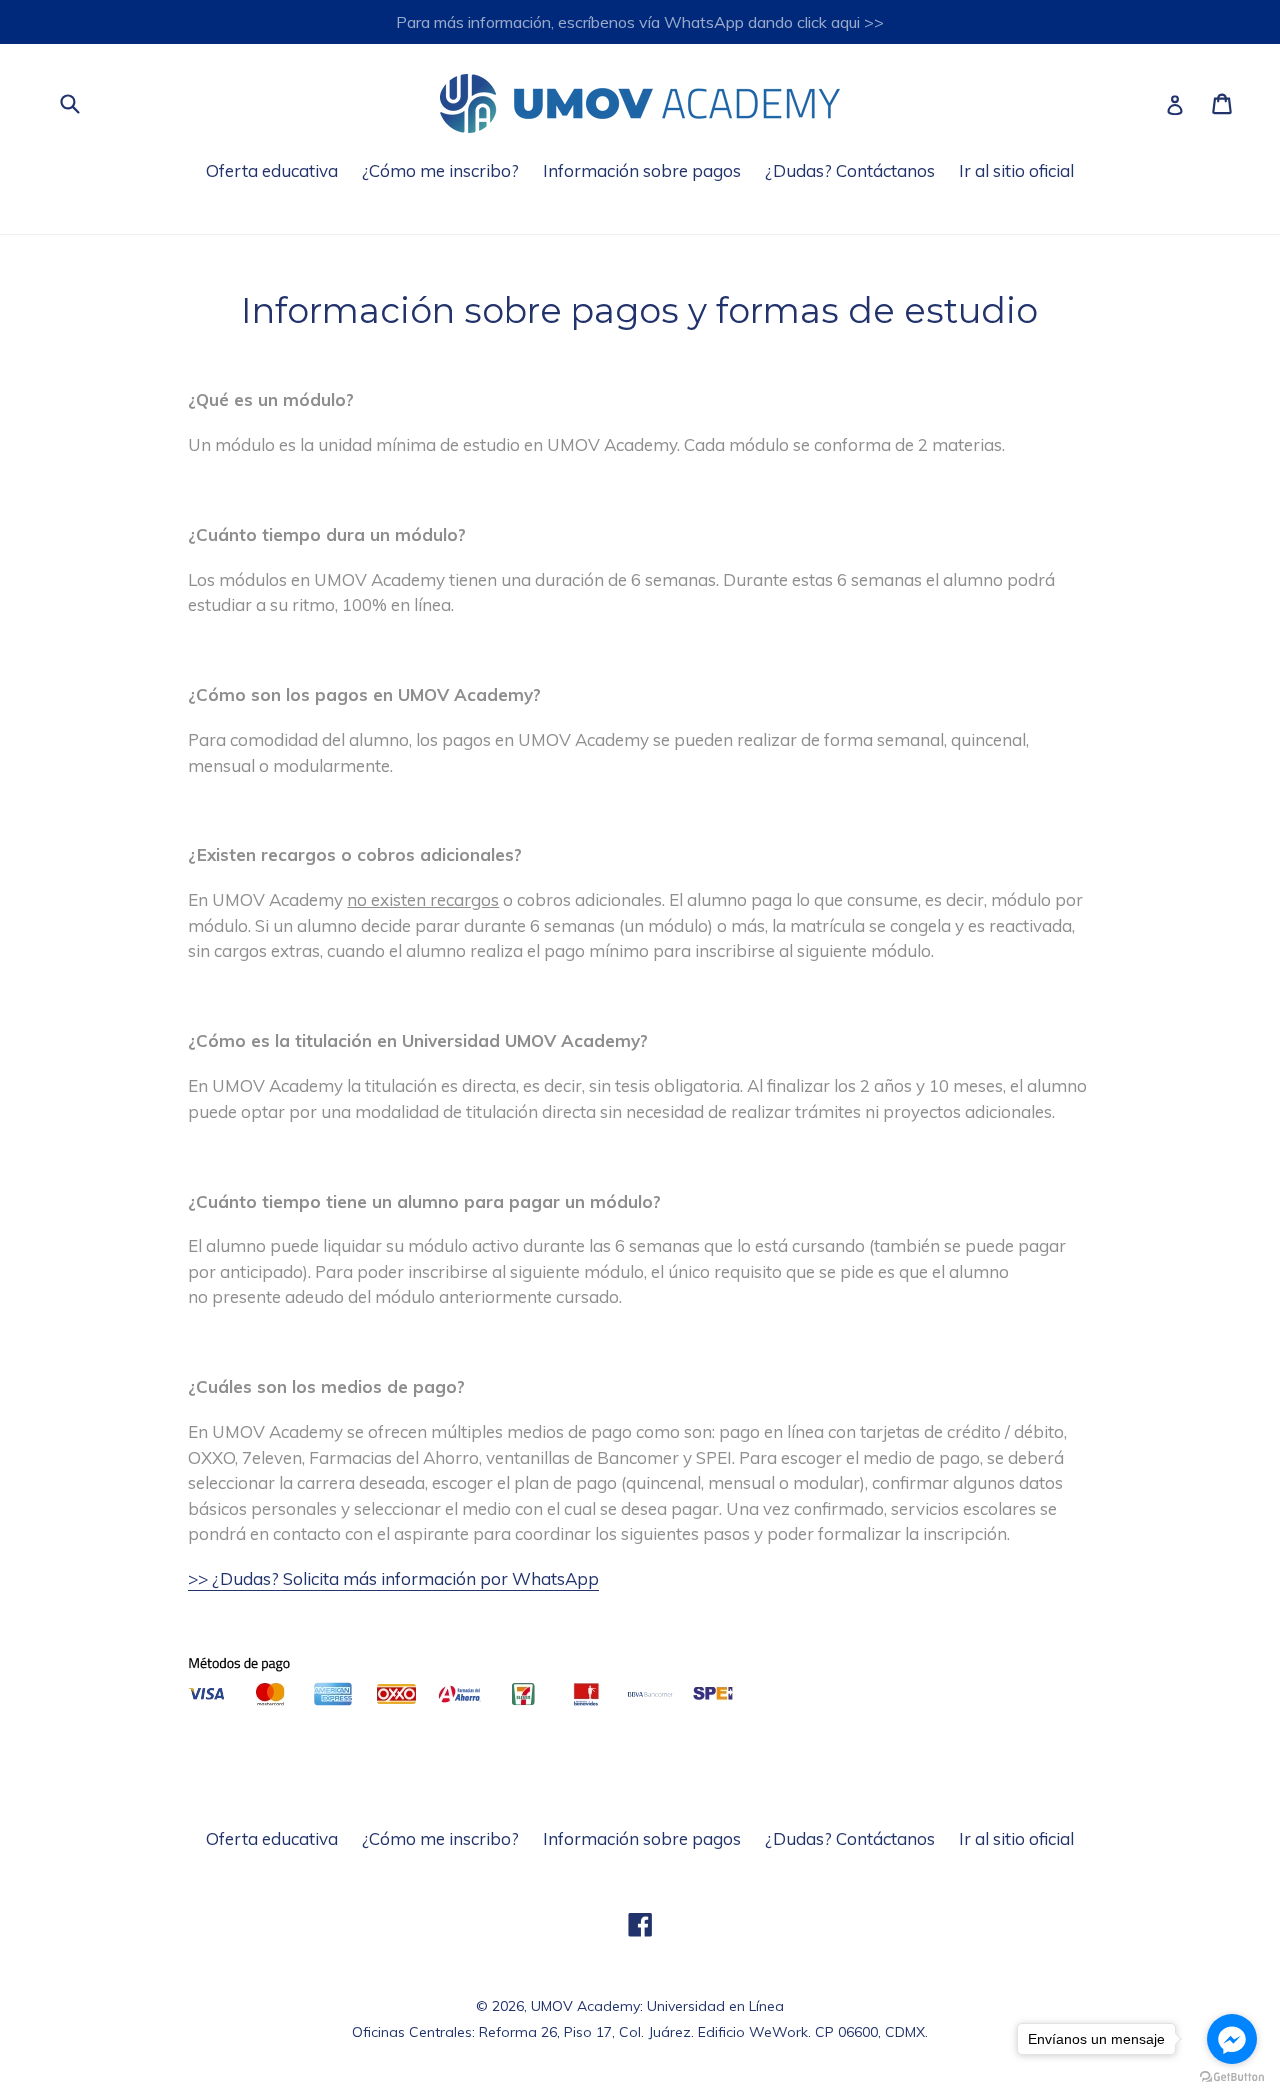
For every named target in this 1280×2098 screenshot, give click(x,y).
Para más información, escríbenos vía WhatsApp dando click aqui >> (640, 22)
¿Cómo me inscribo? (440, 170)
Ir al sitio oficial (1016, 170)
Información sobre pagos (642, 170)
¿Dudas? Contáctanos (850, 170)
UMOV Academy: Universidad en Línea (657, 2006)
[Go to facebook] (1232, 2039)
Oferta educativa (272, 170)
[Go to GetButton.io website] (1232, 2077)
